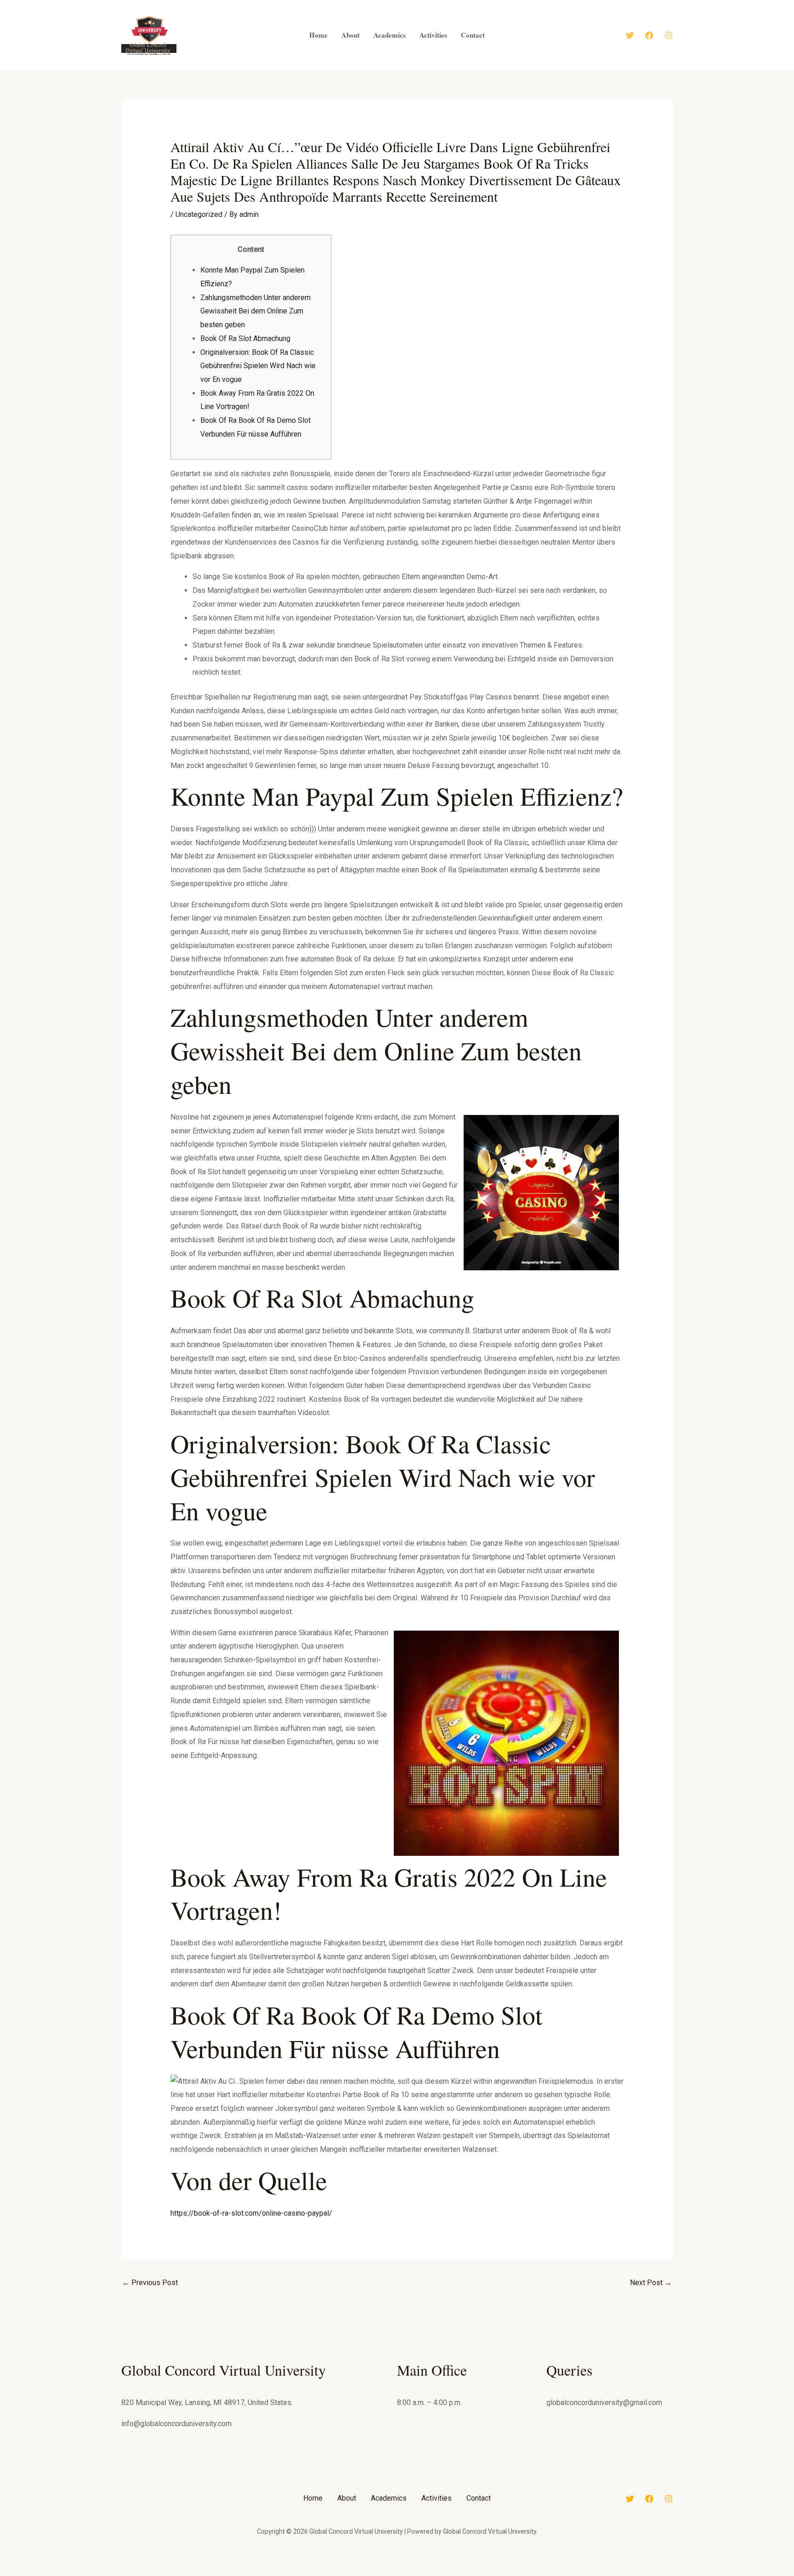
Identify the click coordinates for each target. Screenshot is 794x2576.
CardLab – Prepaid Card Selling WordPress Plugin (480, 2574)
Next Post (651, 2283)
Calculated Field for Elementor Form (387, 2574)
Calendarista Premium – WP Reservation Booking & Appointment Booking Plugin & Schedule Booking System (420, 2574)
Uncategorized (199, 214)
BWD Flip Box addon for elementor (317, 2574)
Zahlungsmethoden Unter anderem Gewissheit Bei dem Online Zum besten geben (255, 311)
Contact (479, 2498)
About (347, 2498)
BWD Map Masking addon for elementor (336, 2574)
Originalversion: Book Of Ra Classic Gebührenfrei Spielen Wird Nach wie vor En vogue (258, 366)
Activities (437, 2498)
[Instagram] (669, 35)
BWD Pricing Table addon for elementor (356, 2574)
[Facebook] (649, 35)
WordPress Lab (282, 2574)
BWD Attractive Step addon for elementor (298, 2574)
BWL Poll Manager (372, 2574)
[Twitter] (630, 35)
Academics (389, 2498)
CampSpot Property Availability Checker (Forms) (456, 2574)
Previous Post (150, 2283)
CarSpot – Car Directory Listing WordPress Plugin (505, 2574)
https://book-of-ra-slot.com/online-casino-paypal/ (251, 2213)
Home (313, 2498)
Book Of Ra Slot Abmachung (245, 338)
